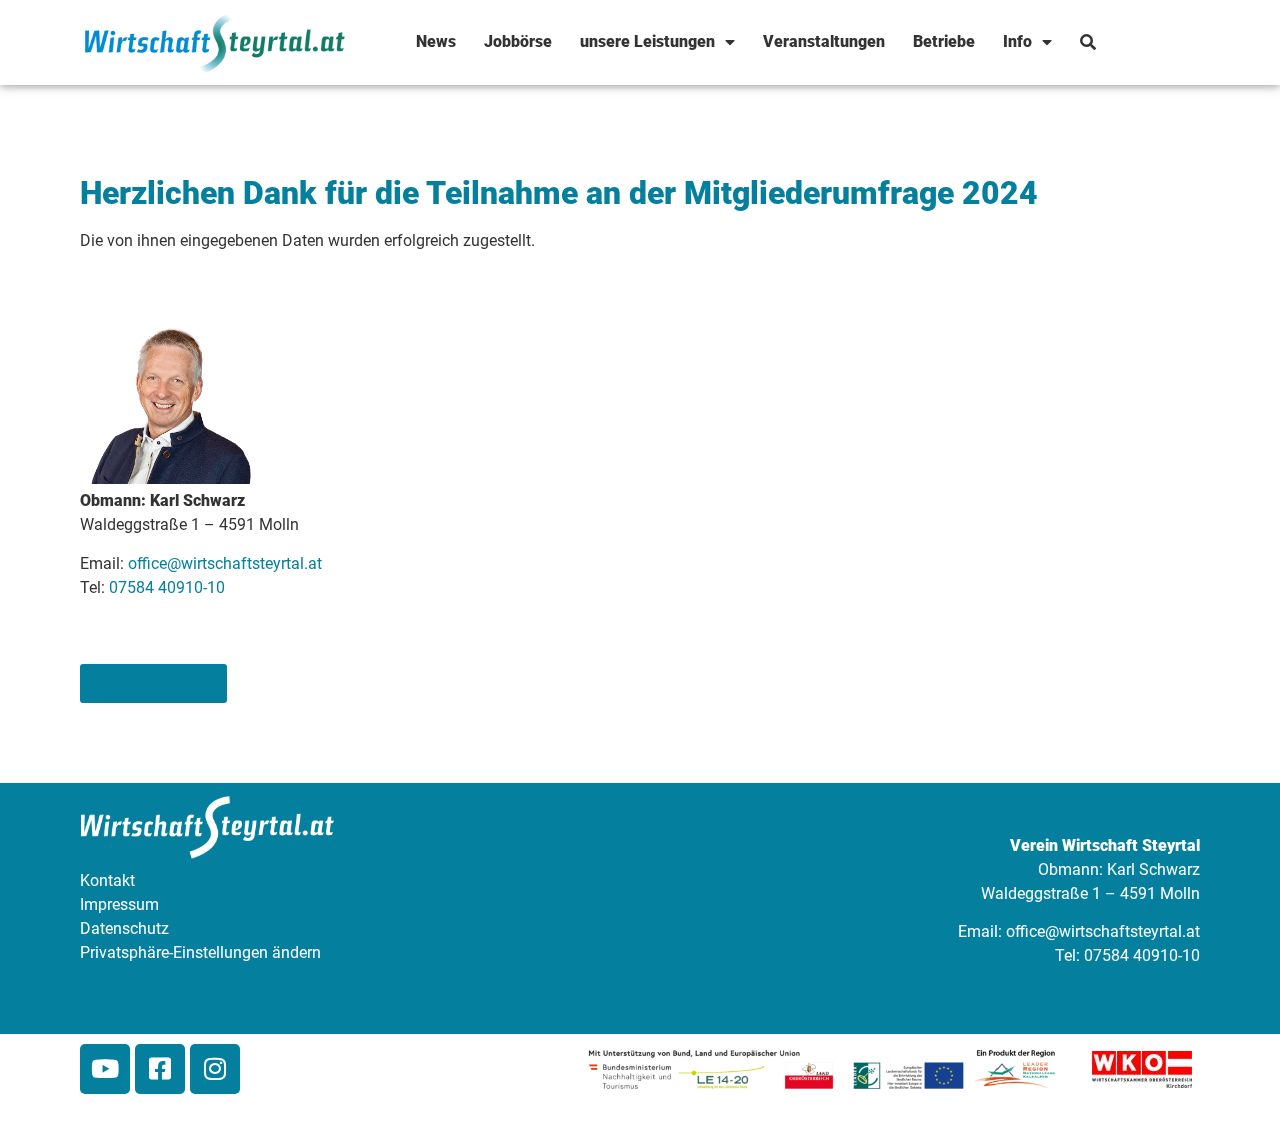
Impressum (119, 904)
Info (1017, 41)
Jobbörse (518, 41)
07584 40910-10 (167, 587)
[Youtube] (105, 1069)
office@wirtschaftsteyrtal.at (225, 563)
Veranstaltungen (824, 41)
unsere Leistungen (647, 41)
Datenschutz (124, 928)
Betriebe (944, 41)
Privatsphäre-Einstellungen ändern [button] (200, 952)
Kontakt (107, 880)
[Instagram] (215, 1069)
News (436, 41)
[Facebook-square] (160, 1069)
